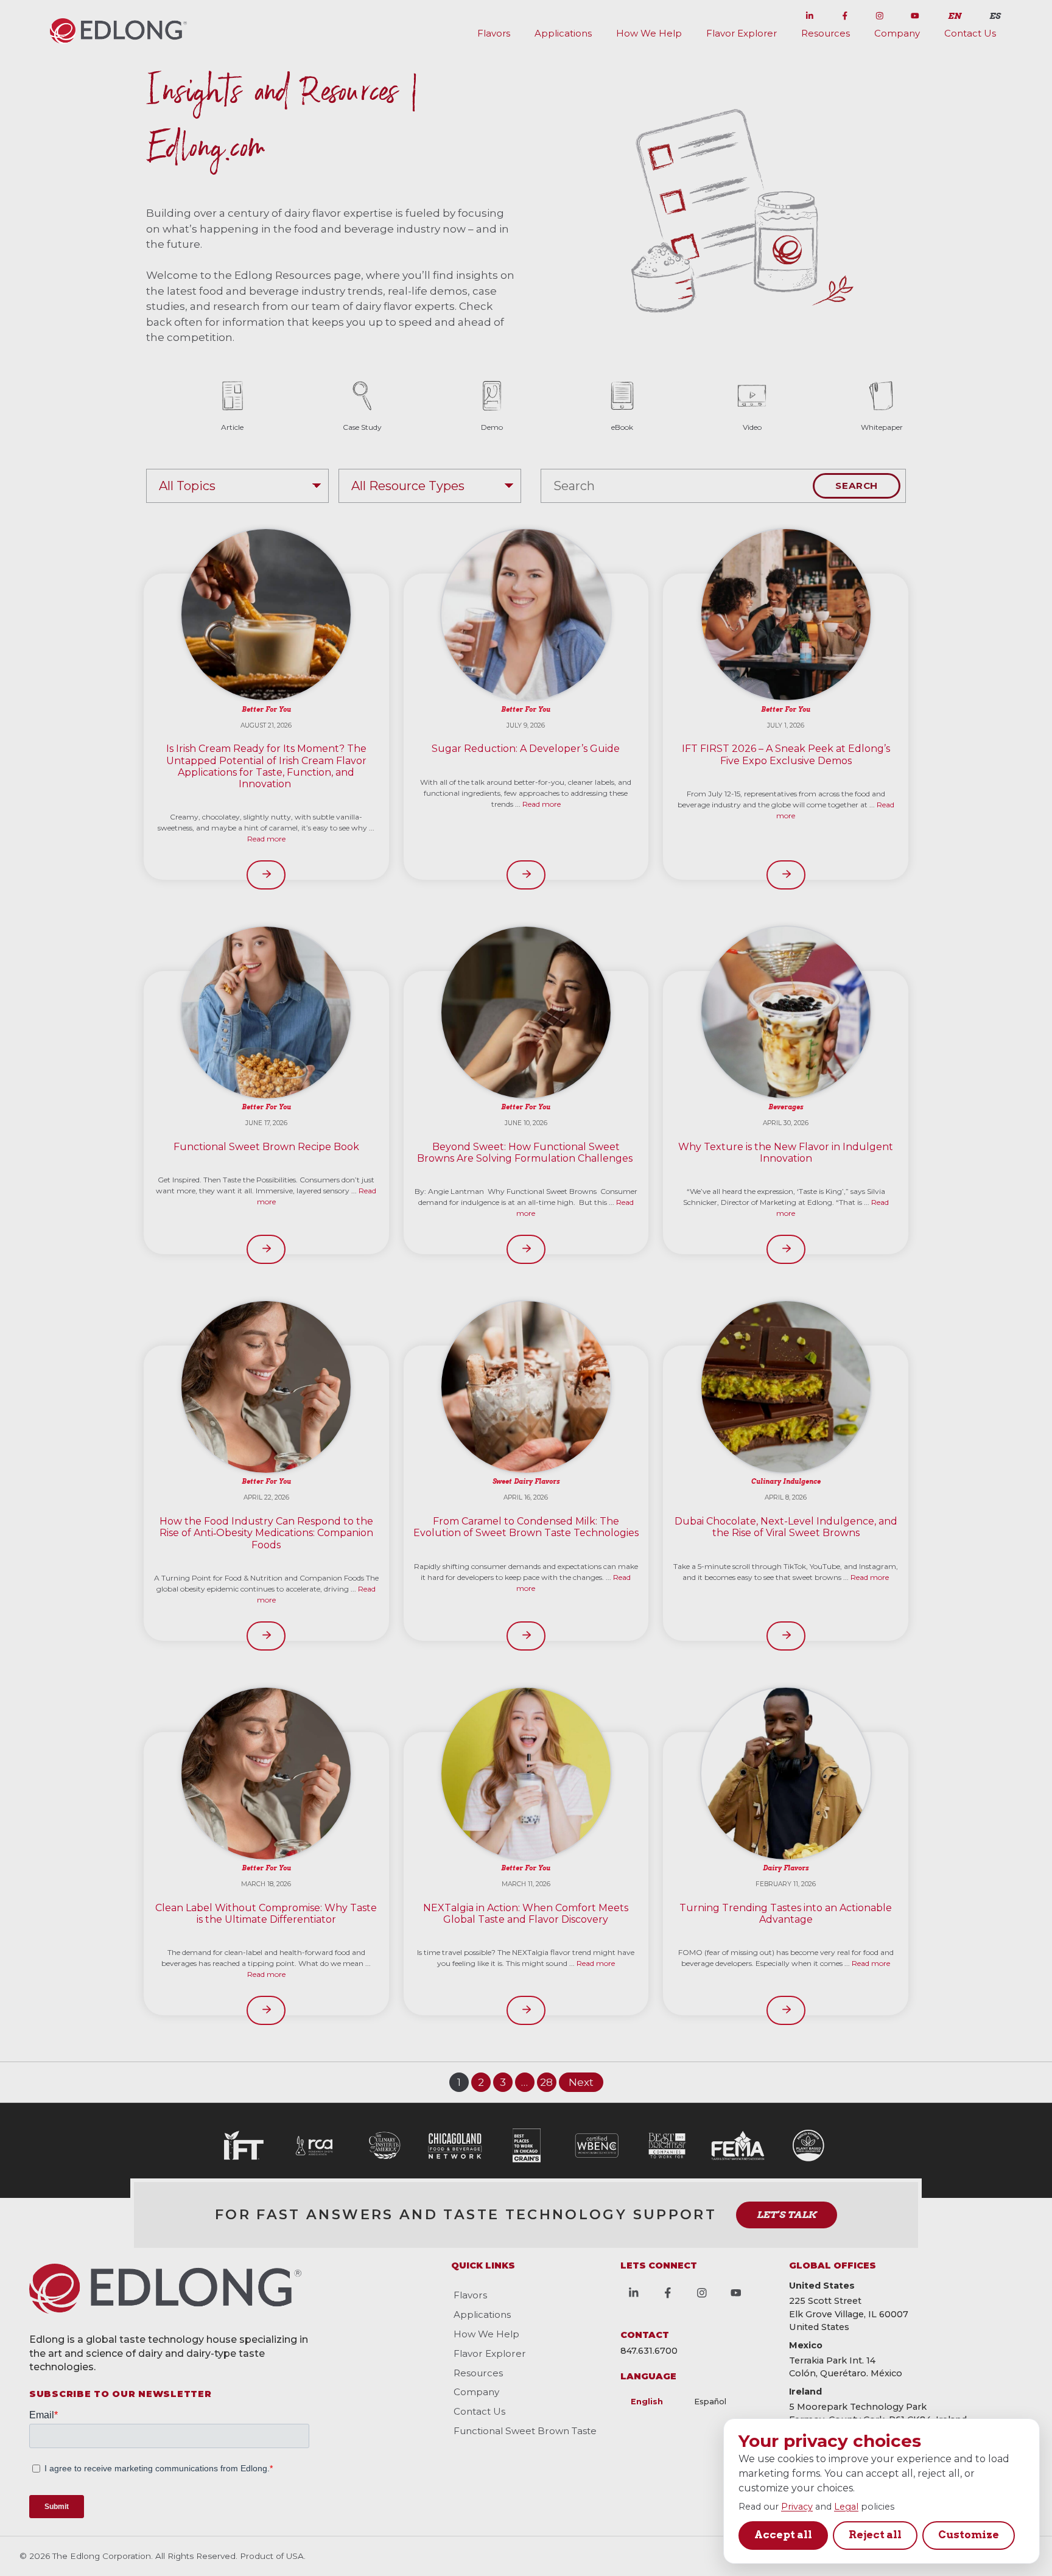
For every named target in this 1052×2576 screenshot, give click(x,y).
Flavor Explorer (742, 33)
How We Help (649, 33)
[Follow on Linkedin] (810, 13)
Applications (563, 33)
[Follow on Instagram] (880, 13)
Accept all (783, 2535)
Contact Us (970, 33)
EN (955, 16)
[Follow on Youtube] (915, 13)
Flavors (494, 33)
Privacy (797, 2507)
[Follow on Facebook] (845, 13)
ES (995, 16)
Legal (846, 2507)
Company (897, 33)
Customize (969, 2535)
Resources (826, 33)
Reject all (875, 2535)
